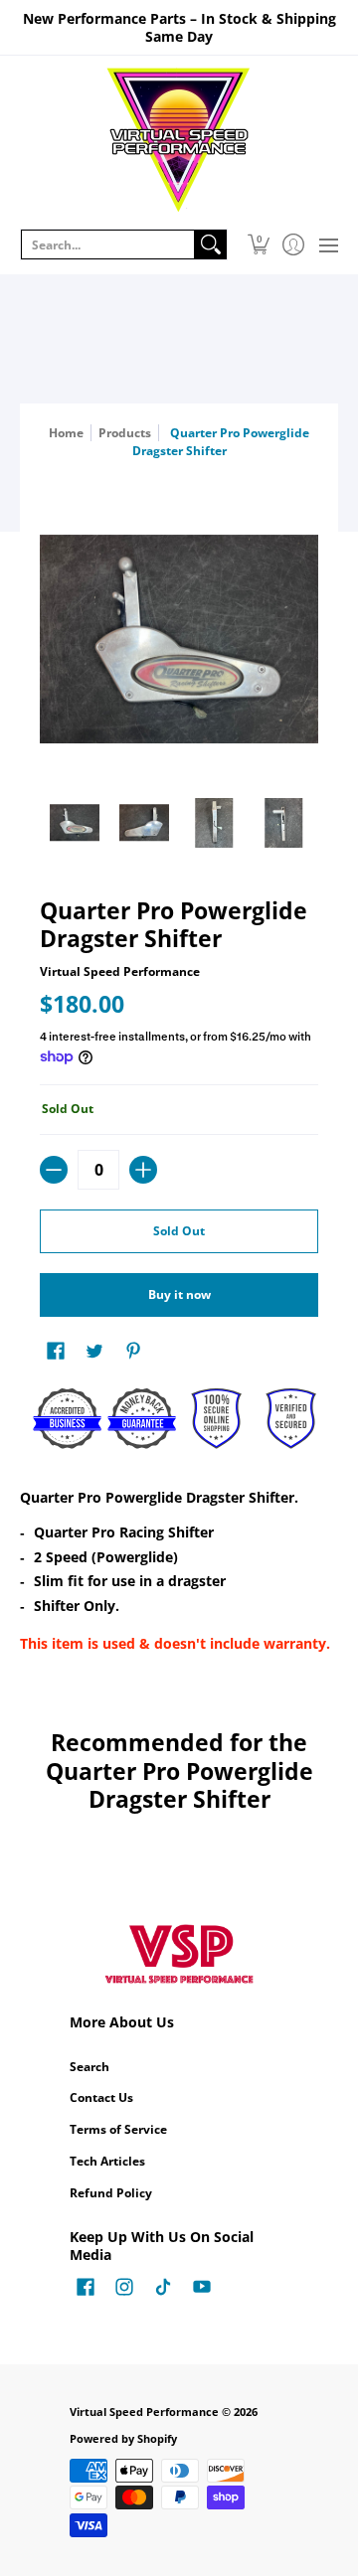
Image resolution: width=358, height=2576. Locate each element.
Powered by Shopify (123, 2439)
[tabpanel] (179, 1574)
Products (125, 433)
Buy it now (179, 1294)
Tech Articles (107, 2161)
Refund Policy (111, 2193)
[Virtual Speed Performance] (179, 140)
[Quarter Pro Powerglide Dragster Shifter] (75, 823)
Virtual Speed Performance (120, 971)
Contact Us (101, 2097)
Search (89, 2067)
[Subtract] (54, 1170)
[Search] (211, 244)
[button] (258, 244)
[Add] (143, 1170)
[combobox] (108, 244)
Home (66, 433)
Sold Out (179, 1231)
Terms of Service (118, 2129)
